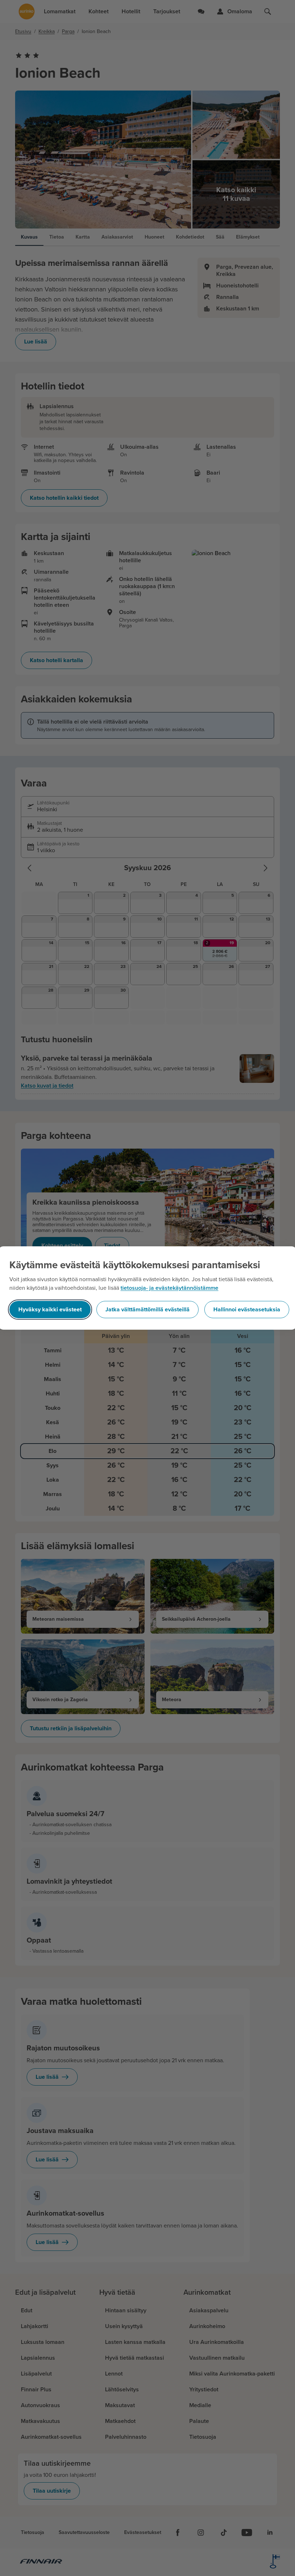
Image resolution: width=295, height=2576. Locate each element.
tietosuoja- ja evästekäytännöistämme (169, 1288)
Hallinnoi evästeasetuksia (247, 1310)
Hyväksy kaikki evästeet (50, 1310)
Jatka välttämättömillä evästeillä (147, 1310)
